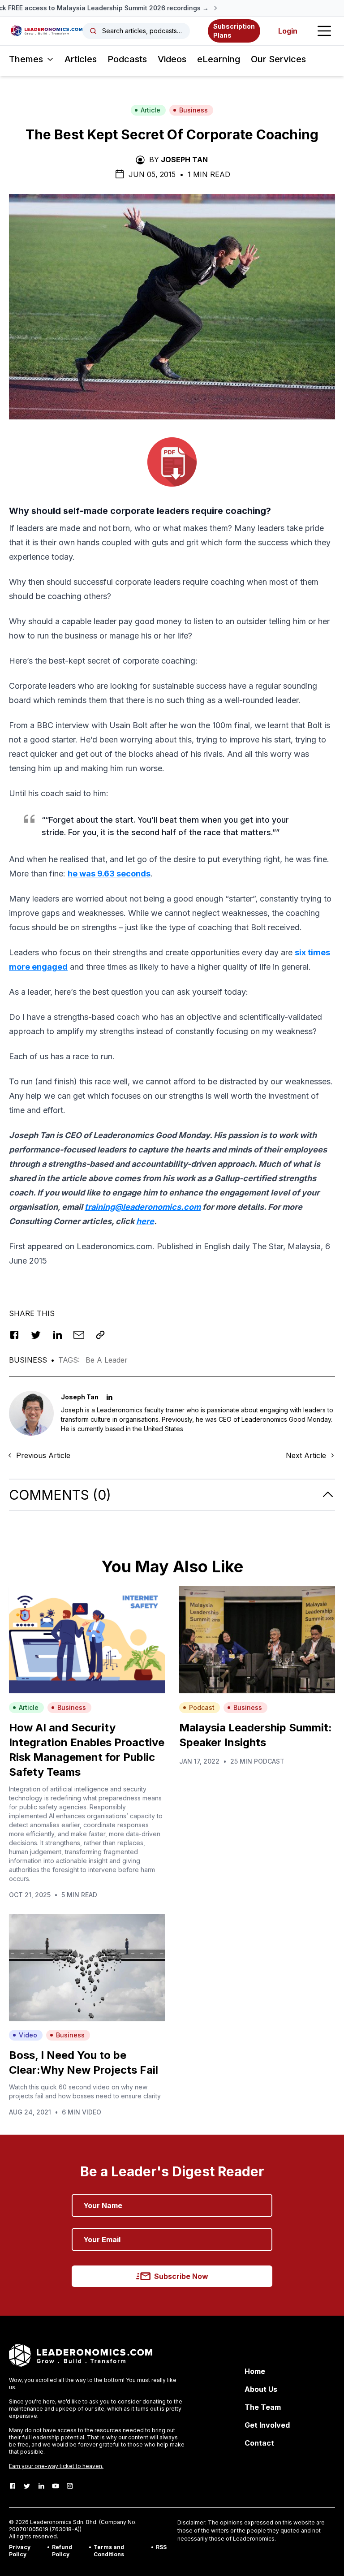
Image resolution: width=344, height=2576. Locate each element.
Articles (81, 59)
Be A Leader (107, 1360)
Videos (172, 59)
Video (28, 2035)
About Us (261, 2389)
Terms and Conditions (109, 2551)
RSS (161, 2547)
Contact (259, 2443)
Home (255, 2371)
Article (150, 110)
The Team (263, 2407)
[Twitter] (27, 2486)
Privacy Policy (20, 2551)
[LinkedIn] (41, 2486)
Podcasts (127, 59)
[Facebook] (13, 2486)
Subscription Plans (234, 31)
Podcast (202, 1707)
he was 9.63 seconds (109, 874)
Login (288, 31)
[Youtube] (56, 2486)
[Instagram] (70, 2486)
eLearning (219, 59)
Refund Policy (62, 2551)
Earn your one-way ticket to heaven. (56, 2466)
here (145, 1221)
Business (193, 110)
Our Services (278, 59)
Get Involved (267, 2425)
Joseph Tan (184, 160)
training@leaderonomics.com (143, 1207)
